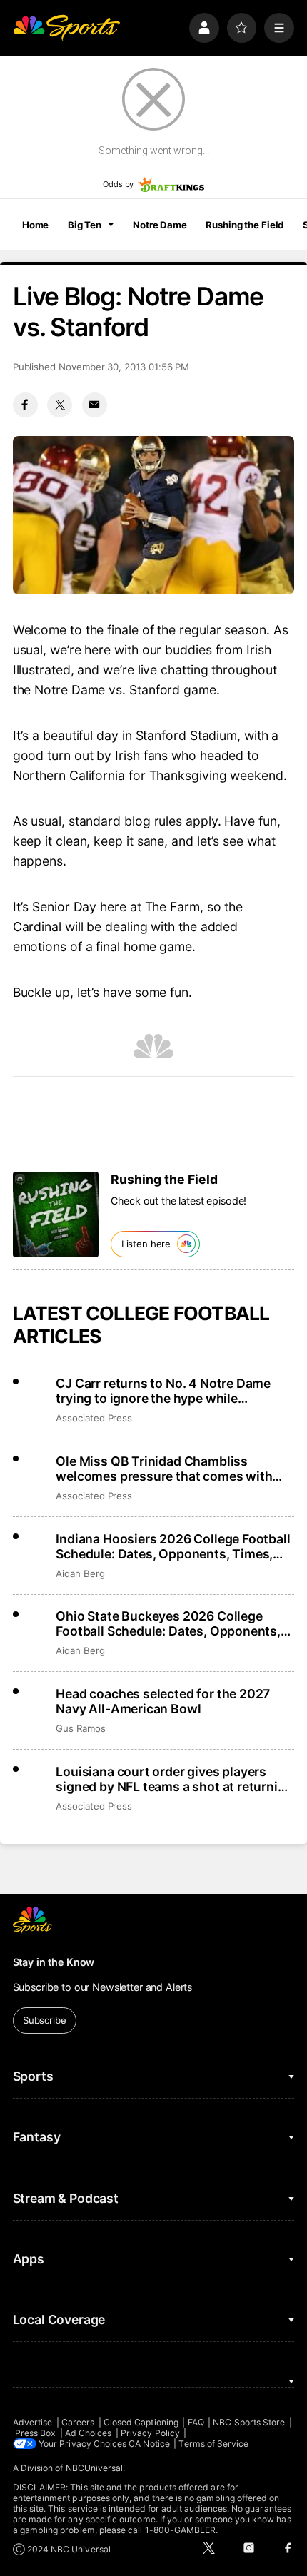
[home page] (66, 28)
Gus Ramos (80, 1728)
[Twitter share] (60, 405)
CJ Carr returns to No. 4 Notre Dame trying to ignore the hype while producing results (163, 1391)
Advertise (33, 2422)
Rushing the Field (245, 225)
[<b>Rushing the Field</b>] (56, 1215)
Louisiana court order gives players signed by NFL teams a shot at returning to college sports (174, 1779)
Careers (78, 2422)
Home (36, 225)
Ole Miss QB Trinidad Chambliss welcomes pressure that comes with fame (164, 1469)
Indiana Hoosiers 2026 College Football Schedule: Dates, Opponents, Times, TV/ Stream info (173, 1546)
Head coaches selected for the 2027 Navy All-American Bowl (163, 1701)
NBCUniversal (95, 2468)
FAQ (196, 2422)
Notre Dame (160, 225)
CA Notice (149, 2444)
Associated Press (94, 1418)
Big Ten (85, 225)
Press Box (36, 2433)
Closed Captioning (141, 2422)
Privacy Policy (150, 2433)
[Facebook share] (25, 405)
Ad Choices (89, 2433)
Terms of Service (213, 2444)
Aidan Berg (80, 1573)
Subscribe (45, 2020)
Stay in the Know (54, 1962)
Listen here (146, 1244)
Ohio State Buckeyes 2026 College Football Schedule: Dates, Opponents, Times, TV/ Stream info (168, 1623)
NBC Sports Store (249, 2422)
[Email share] (95, 405)
